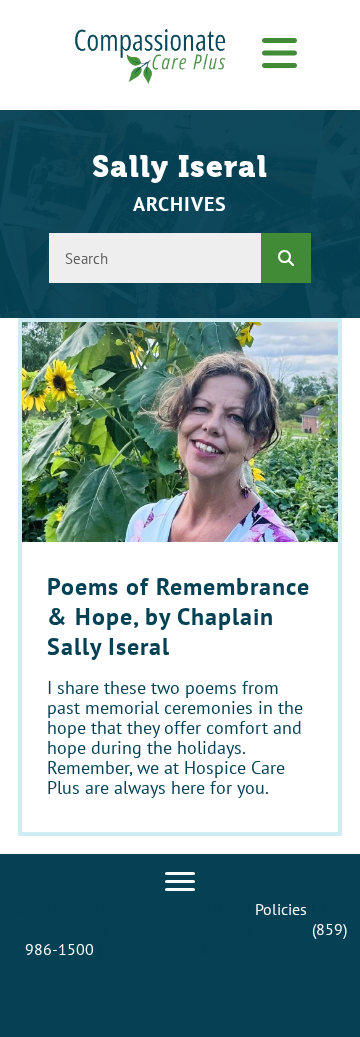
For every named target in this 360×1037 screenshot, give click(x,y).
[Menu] (180, 882)
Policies (281, 909)
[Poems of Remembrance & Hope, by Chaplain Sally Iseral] (180, 577)
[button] (279, 54)
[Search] (286, 258)
